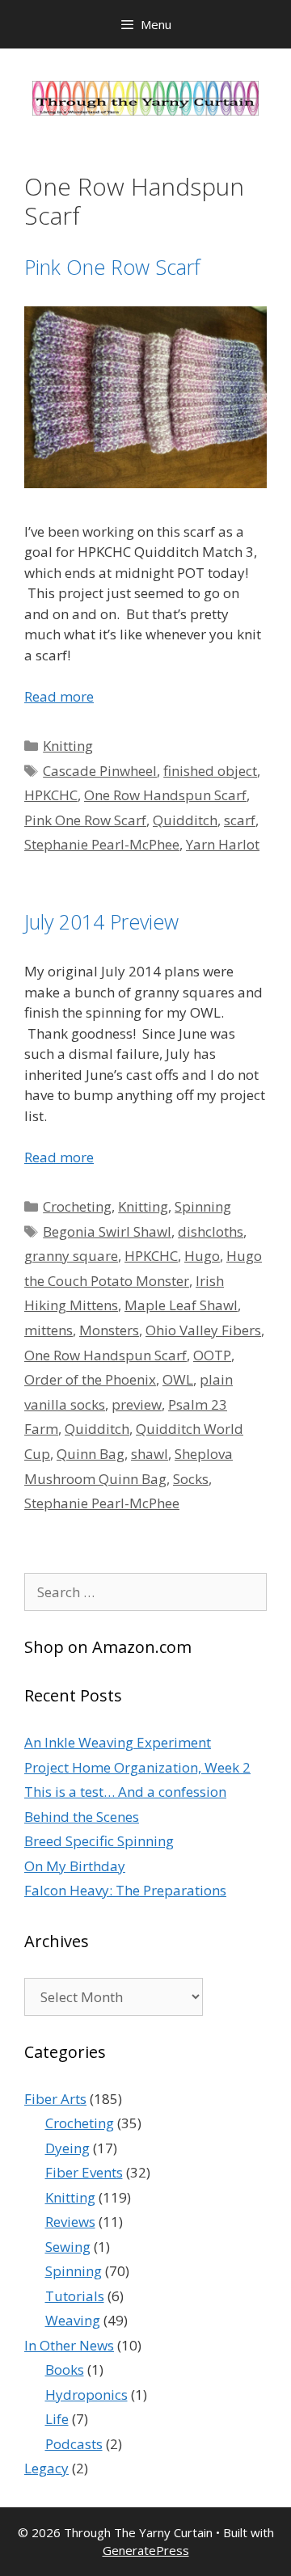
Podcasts (74, 2444)
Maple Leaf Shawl (181, 1305)
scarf (240, 820)
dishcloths (211, 1231)
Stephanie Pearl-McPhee (102, 844)
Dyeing (67, 2148)
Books (65, 2369)
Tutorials (75, 2296)
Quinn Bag (91, 1454)
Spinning (203, 1206)
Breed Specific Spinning (99, 1841)
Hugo (202, 1256)
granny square (71, 1256)
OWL (178, 1379)
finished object (210, 771)
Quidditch (185, 820)
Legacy (46, 2468)
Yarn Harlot (223, 844)
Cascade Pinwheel (100, 771)
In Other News (69, 2345)
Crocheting (77, 1206)
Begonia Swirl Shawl (107, 1231)
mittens (48, 1330)
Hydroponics (86, 2395)
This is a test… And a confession (125, 1792)
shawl (150, 1454)
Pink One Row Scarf (112, 267)
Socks (191, 1479)
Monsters (109, 1330)
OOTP (212, 1355)
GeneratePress (146, 2550)
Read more (59, 696)
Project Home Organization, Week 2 (137, 1767)
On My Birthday (75, 1866)
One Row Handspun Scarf (165, 795)
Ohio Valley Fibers (203, 1330)
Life (57, 2419)
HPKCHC (51, 795)
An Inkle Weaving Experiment (118, 1742)
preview (137, 1404)
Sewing (68, 2247)
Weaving (73, 2320)
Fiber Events (84, 2172)
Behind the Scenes (82, 1817)
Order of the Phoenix (90, 1379)
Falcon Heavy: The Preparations (125, 1890)
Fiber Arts (55, 2099)
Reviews (70, 2222)
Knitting (68, 746)
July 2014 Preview (101, 921)
